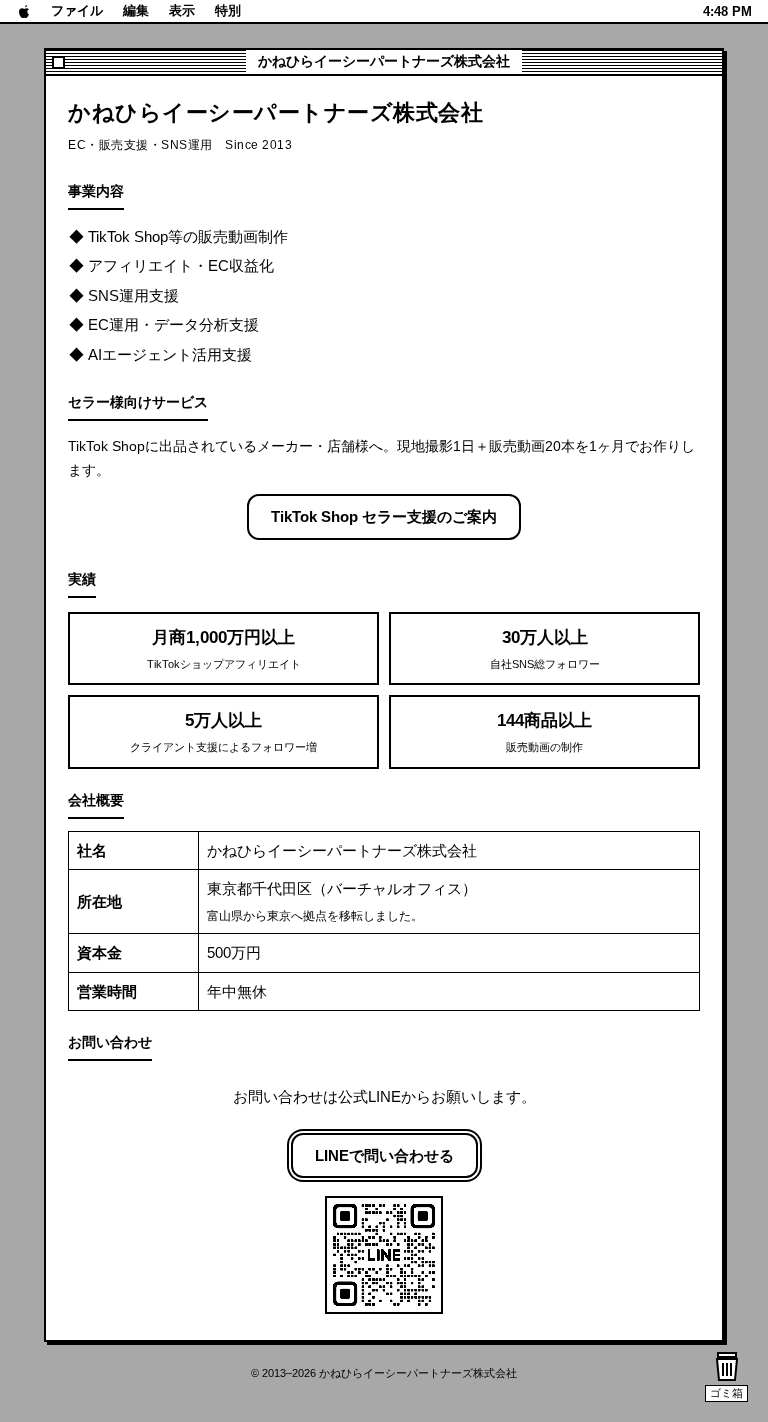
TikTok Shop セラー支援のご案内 (384, 516)
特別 (228, 10)
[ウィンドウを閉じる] (58, 62)
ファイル (77, 10)
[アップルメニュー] (24, 11)
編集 (136, 10)
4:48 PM (727, 11)
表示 (182, 10)
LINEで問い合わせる (384, 1155)
